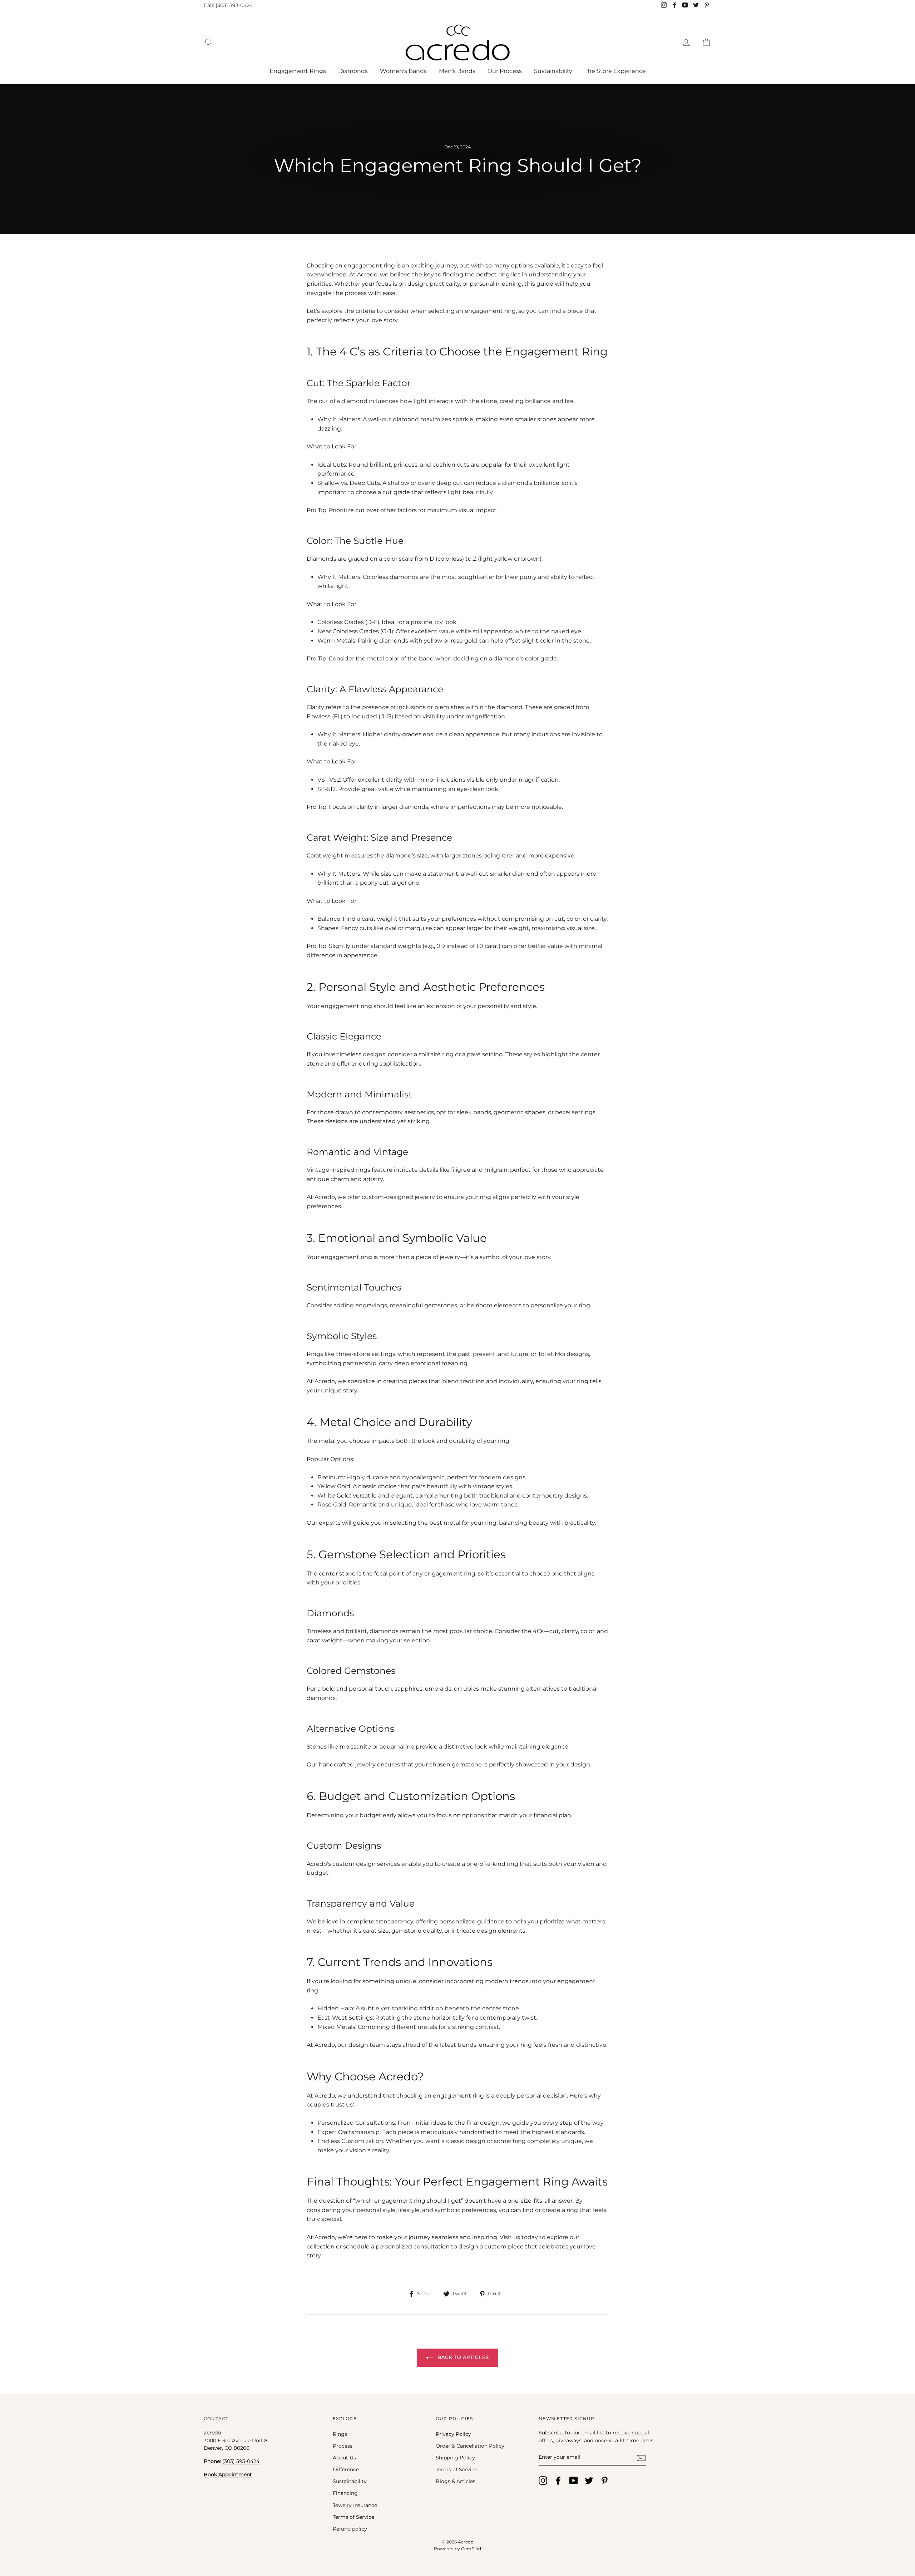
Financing (345, 2493)
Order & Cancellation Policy (470, 2446)
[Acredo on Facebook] (558, 2481)
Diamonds (353, 71)
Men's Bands (457, 71)
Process (343, 2446)
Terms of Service (353, 2517)
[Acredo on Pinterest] (604, 2481)
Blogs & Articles (456, 2481)
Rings (340, 2434)
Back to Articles (462, 2357)
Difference (346, 2469)
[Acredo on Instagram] (543, 2481)
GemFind (471, 2549)
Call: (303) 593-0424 (228, 5)
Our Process (505, 71)
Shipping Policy (455, 2458)
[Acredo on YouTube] (574, 2481)
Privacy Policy (453, 2434)
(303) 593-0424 (241, 2461)
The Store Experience (615, 71)
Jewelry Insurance (355, 2505)
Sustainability (553, 71)
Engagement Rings (298, 71)
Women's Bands (403, 71)
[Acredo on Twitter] (589, 2481)
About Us (344, 2458)
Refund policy (350, 2529)
